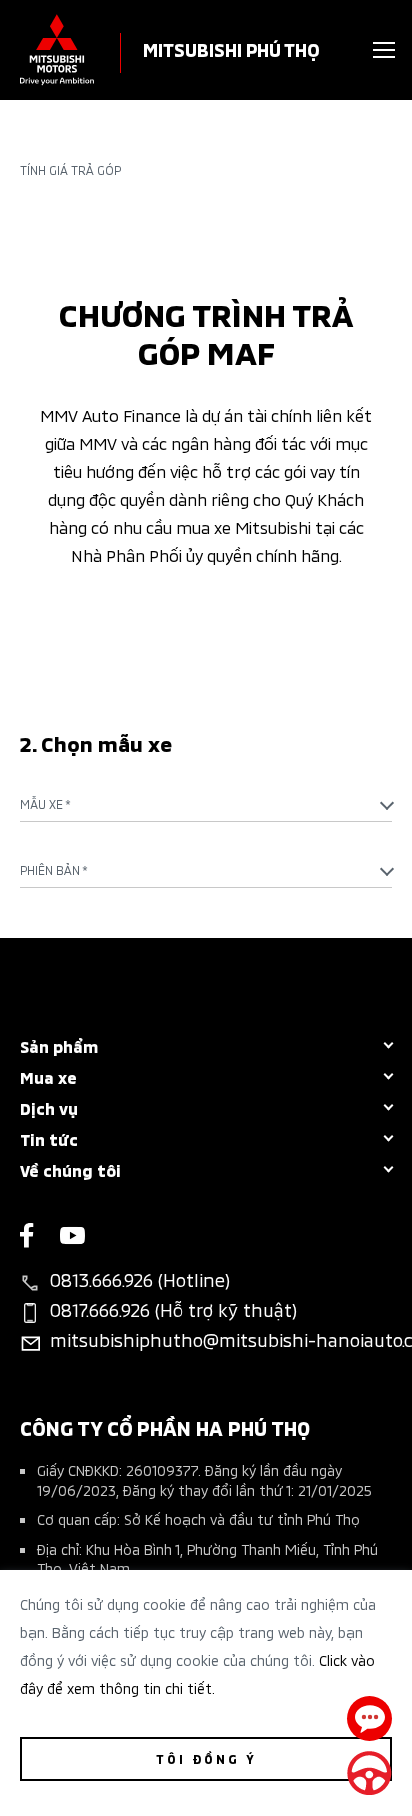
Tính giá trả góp (70, 170)
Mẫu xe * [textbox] (45, 803)
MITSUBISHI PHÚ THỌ (231, 48)
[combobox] (206, 804)
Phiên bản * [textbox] (54, 869)
